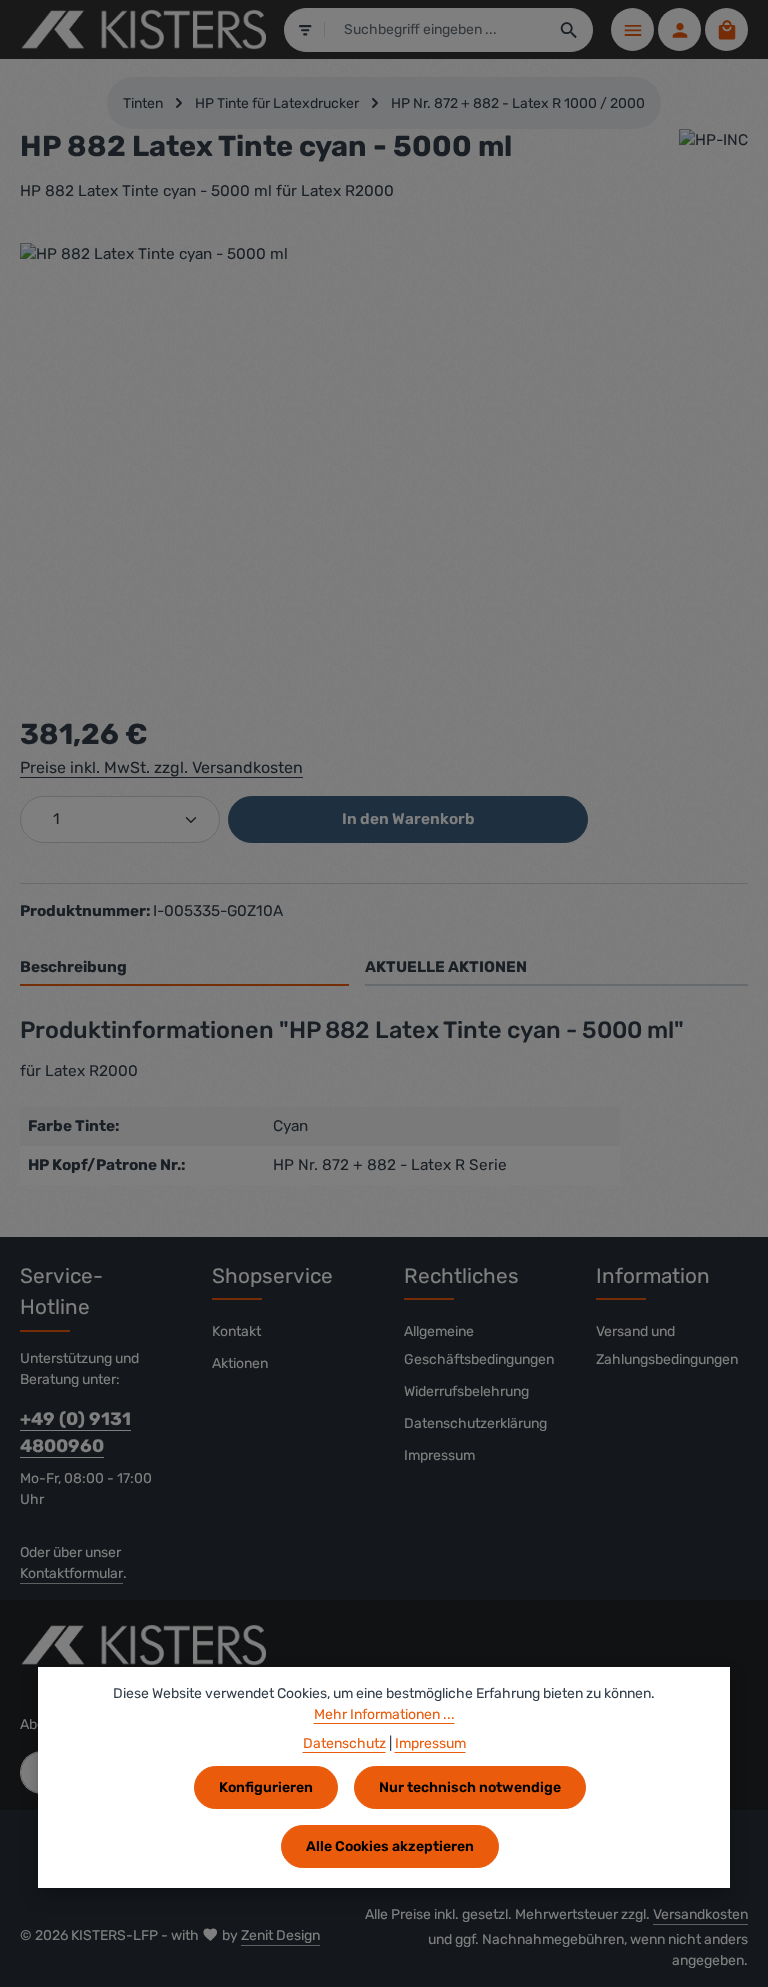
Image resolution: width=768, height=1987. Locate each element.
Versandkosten (700, 1914)
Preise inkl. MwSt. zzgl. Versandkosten (161, 767)
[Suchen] (569, 30)
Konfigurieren (266, 1787)
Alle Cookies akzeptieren (390, 1846)
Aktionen (240, 1363)
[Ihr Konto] (679, 29)
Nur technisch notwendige (470, 1787)
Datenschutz (344, 1743)
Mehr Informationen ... (384, 1714)
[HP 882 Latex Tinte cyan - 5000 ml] (383, 458)
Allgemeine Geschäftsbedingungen (479, 1345)
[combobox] (435, 30)
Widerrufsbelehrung (466, 1391)
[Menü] (632, 29)
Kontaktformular (71, 1573)
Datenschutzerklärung (475, 1423)
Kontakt (236, 1331)
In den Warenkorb (408, 819)
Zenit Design (280, 1935)
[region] (384, 458)
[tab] (184, 968)
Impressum (439, 1455)
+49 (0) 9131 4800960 (75, 1432)
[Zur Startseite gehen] (143, 30)
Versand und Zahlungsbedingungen (667, 1345)
